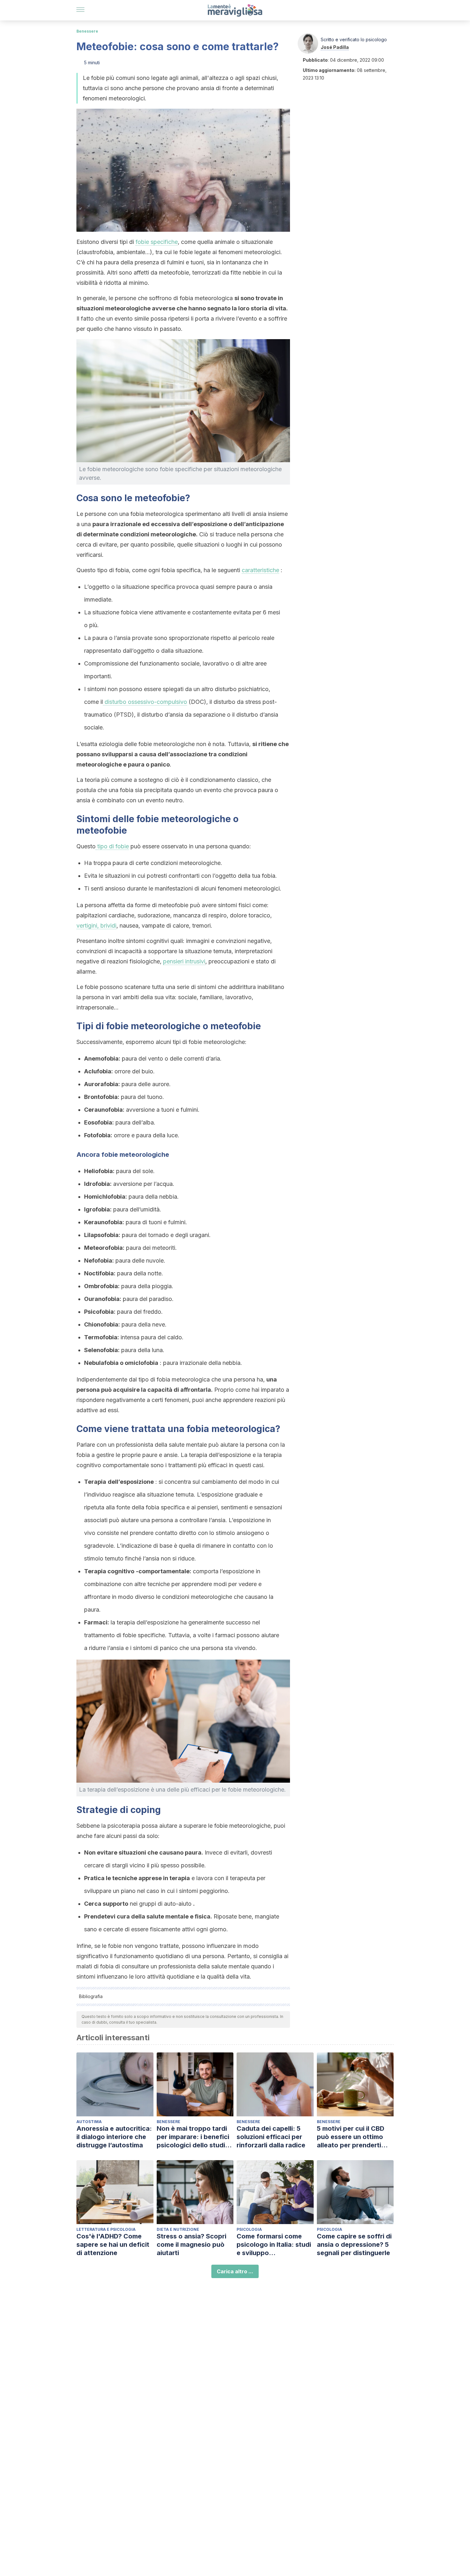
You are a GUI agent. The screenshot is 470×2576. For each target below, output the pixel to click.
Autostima (89, 2122)
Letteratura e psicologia (106, 2229)
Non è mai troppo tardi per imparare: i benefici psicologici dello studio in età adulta (193, 2137)
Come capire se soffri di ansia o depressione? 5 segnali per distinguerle (354, 2245)
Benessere (87, 31)
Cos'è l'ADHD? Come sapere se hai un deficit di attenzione (113, 2245)
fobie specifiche (157, 242)
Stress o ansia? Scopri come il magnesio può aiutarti (192, 2245)
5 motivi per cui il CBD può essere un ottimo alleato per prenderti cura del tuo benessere (353, 2137)
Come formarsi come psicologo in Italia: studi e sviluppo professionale (274, 2245)
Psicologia (249, 2229)
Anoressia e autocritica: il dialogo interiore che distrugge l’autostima (114, 2137)
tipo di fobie (112, 846)
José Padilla (335, 47)
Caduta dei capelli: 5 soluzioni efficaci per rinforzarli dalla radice (271, 2137)
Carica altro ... (235, 2271)
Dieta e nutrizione (178, 2229)
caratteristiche (260, 570)
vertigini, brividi (96, 926)
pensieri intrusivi (184, 961)
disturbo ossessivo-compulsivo (145, 702)
